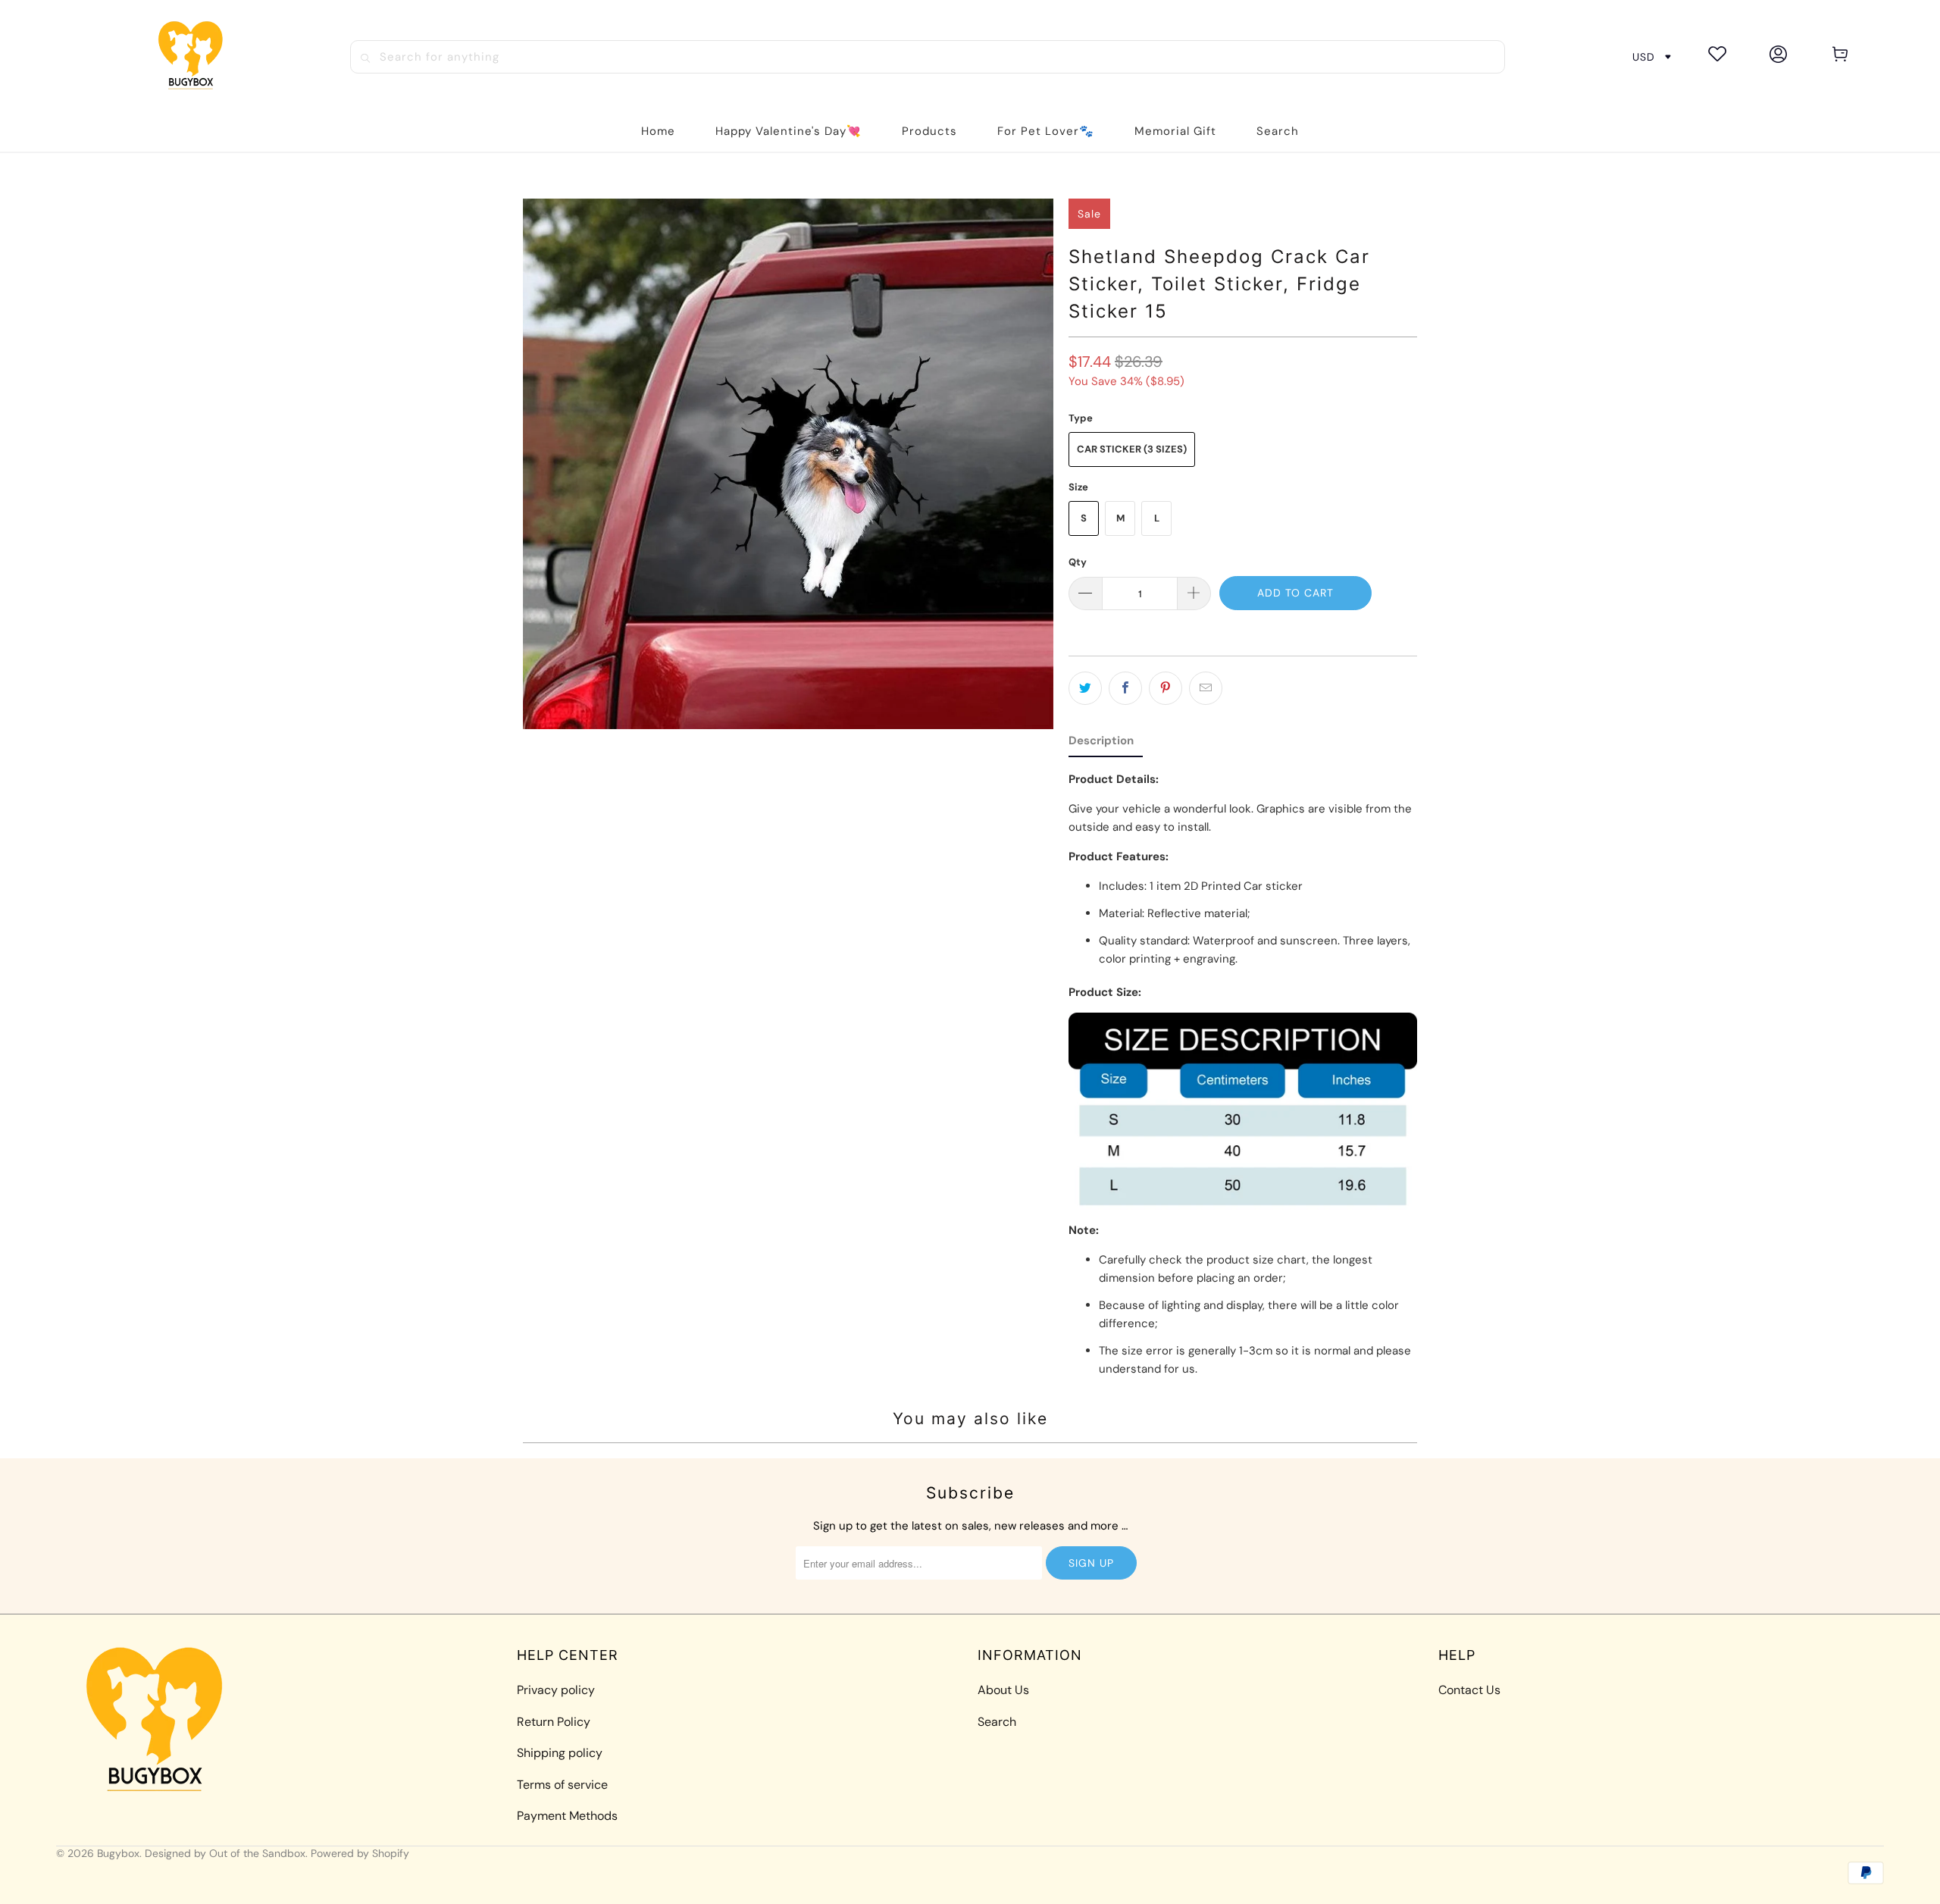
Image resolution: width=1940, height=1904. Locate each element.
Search (997, 1722)
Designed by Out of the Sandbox (225, 1853)
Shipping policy (560, 1753)
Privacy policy (556, 1690)
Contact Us (1469, 1690)
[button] (929, 132)
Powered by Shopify (360, 1853)
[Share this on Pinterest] (1166, 688)
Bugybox (118, 1853)
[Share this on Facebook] (1125, 688)
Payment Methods (567, 1816)
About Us (1003, 1690)
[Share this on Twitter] (1085, 688)
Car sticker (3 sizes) (1132, 449)
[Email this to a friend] (1206, 688)
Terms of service (562, 1785)
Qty (1078, 562)
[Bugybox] (195, 56)
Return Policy (554, 1722)
